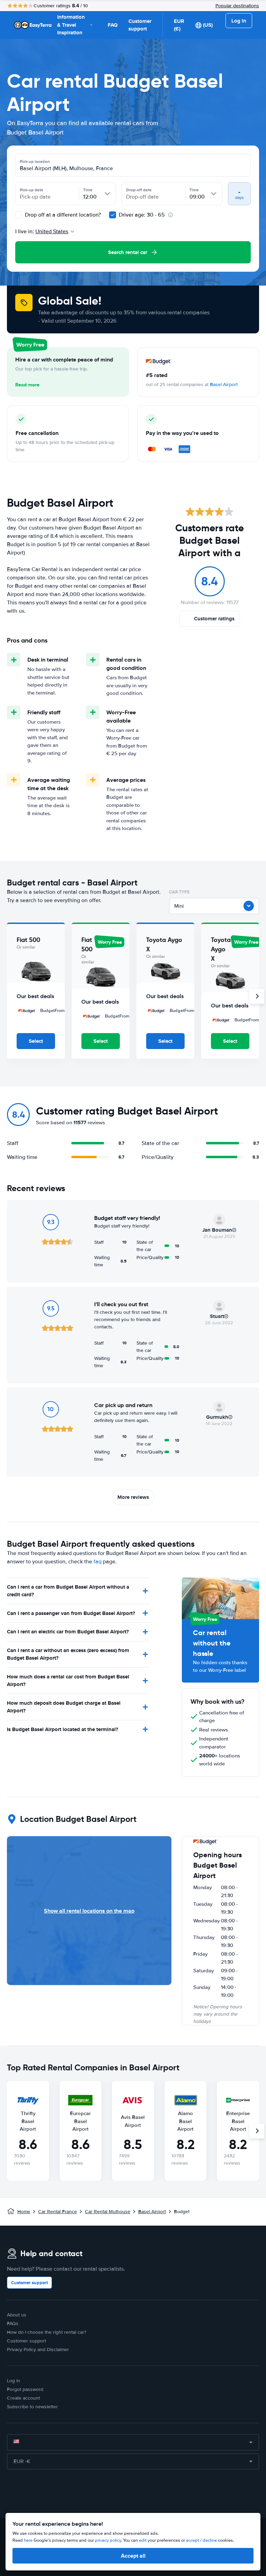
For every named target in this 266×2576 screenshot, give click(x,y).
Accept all (133, 2556)
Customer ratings (214, 619)
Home (24, 2212)
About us (17, 2315)
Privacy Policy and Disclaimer (38, 2350)
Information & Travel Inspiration (71, 25)
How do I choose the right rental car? (47, 2332)
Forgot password (25, 2389)
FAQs (13, 2324)
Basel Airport (224, 385)
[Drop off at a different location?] (19, 215)
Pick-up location (35, 161)
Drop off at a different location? (62, 215)
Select (36, 1041)
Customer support (140, 25)
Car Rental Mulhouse (108, 2212)
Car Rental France (57, 2212)
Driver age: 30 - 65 (142, 215)
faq (97, 1562)
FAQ (113, 25)
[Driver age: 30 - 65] (113, 215)
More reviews (133, 1497)
